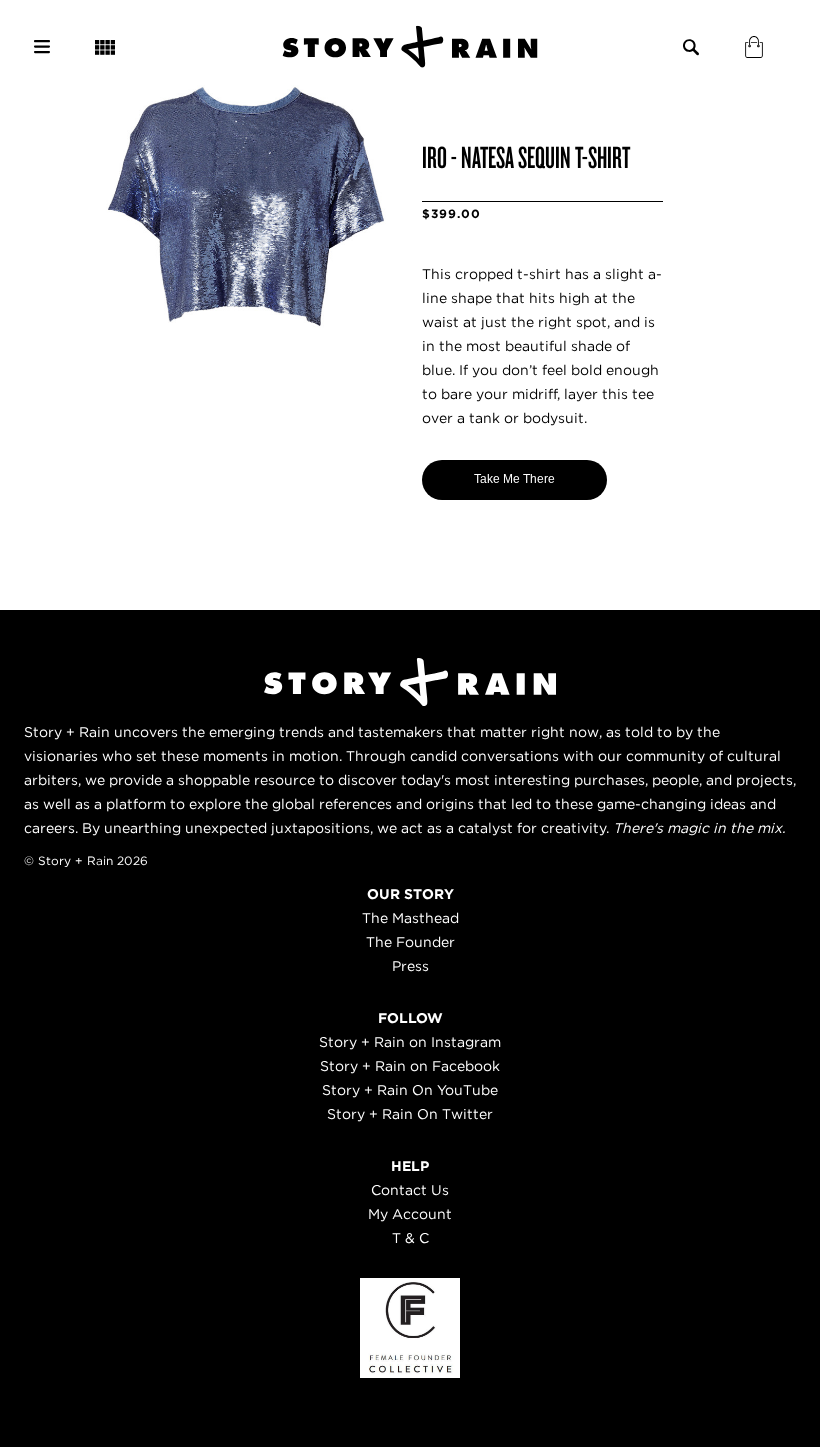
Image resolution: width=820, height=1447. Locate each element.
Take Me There (514, 479)
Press (410, 966)
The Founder (410, 942)
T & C (410, 1238)
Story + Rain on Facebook (410, 1066)
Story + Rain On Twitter (410, 1114)
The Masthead (410, 918)
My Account (410, 1214)
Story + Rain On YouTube (410, 1090)
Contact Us (410, 1190)
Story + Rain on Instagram (410, 1042)
